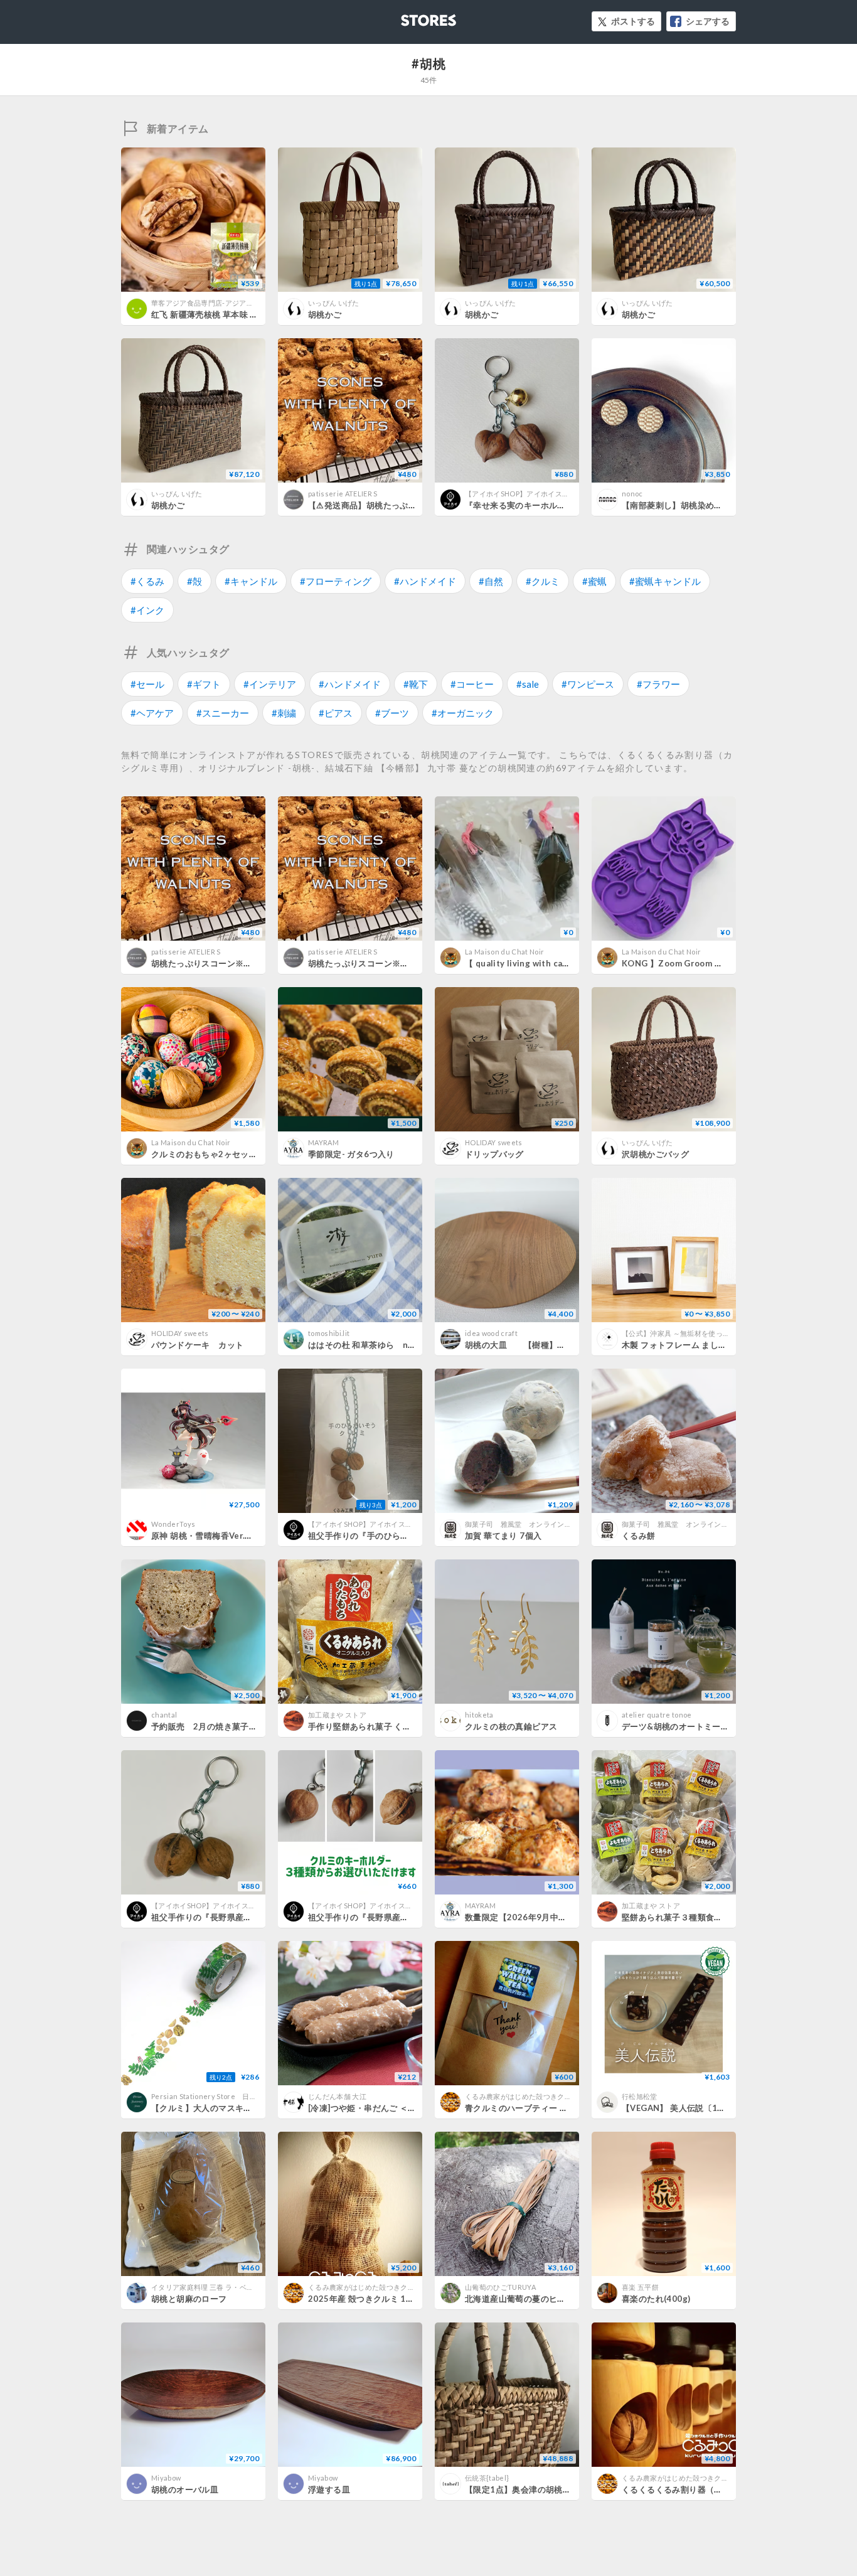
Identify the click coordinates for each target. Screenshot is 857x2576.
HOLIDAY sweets (494, 1142)
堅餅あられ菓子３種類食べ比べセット (693, 1917)
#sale (528, 684)
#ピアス (336, 713)
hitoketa (479, 1715)
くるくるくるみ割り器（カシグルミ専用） (701, 2489)
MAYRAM (323, 1142)
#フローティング (336, 581)
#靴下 (416, 684)
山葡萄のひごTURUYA (500, 2287)
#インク (147, 610)
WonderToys (173, 1524)
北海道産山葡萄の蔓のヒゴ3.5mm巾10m (542, 2299)
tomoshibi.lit (329, 1333)
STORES (408, 17)
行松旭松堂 (640, 2096)
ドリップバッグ (494, 1154)
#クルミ (543, 581)
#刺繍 (284, 713)
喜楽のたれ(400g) (656, 2299)
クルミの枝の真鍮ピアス (511, 1726)
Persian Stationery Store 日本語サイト (218, 2096)
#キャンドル (251, 581)
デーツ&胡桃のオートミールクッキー (692, 1726)
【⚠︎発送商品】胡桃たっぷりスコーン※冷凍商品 (400, 505)
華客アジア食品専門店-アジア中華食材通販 (220, 303)
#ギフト (204, 684)
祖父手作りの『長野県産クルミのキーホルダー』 (401, 1917)
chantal (164, 1715)
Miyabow (166, 2478)
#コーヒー (472, 684)
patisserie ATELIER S (343, 494)
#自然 (491, 581)
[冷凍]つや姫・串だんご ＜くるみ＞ (375, 2108)
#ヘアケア (152, 713)
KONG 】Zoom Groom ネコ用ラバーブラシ (706, 963)
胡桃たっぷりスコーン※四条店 (210, 963)
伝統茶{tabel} (487, 2478)
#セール (147, 684)
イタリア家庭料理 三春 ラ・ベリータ (210, 2287)
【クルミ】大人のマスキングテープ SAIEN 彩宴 (248, 2108)
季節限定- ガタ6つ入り (351, 1154)
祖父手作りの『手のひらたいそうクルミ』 (388, 1536)
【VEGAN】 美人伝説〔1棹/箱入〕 (688, 2108)
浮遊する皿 (329, 2489)
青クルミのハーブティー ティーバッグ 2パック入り (562, 2108)
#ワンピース (588, 684)
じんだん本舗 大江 (337, 2096)
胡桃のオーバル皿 (185, 2489)
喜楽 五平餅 (640, 2287)
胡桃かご (325, 314)
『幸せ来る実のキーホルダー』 (524, 505)
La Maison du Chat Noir (504, 952)
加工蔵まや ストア (337, 1715)
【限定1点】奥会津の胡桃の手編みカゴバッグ (551, 2489)
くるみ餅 (639, 1536)
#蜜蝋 (594, 581)
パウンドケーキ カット (197, 1345)
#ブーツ (392, 713)
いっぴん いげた (334, 303)
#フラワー (658, 684)
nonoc (632, 494)
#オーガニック (463, 713)
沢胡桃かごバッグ (655, 1154)
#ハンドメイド (425, 581)
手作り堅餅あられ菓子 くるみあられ (376, 1726)
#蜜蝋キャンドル (665, 581)
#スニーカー (223, 713)
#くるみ (147, 581)
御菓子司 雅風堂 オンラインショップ (529, 1524)
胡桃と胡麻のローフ (189, 2299)
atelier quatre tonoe (657, 1715)
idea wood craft (491, 1333)
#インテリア (270, 684)
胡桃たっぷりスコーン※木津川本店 (375, 963)
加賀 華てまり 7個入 (503, 1536)
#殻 (194, 581)
